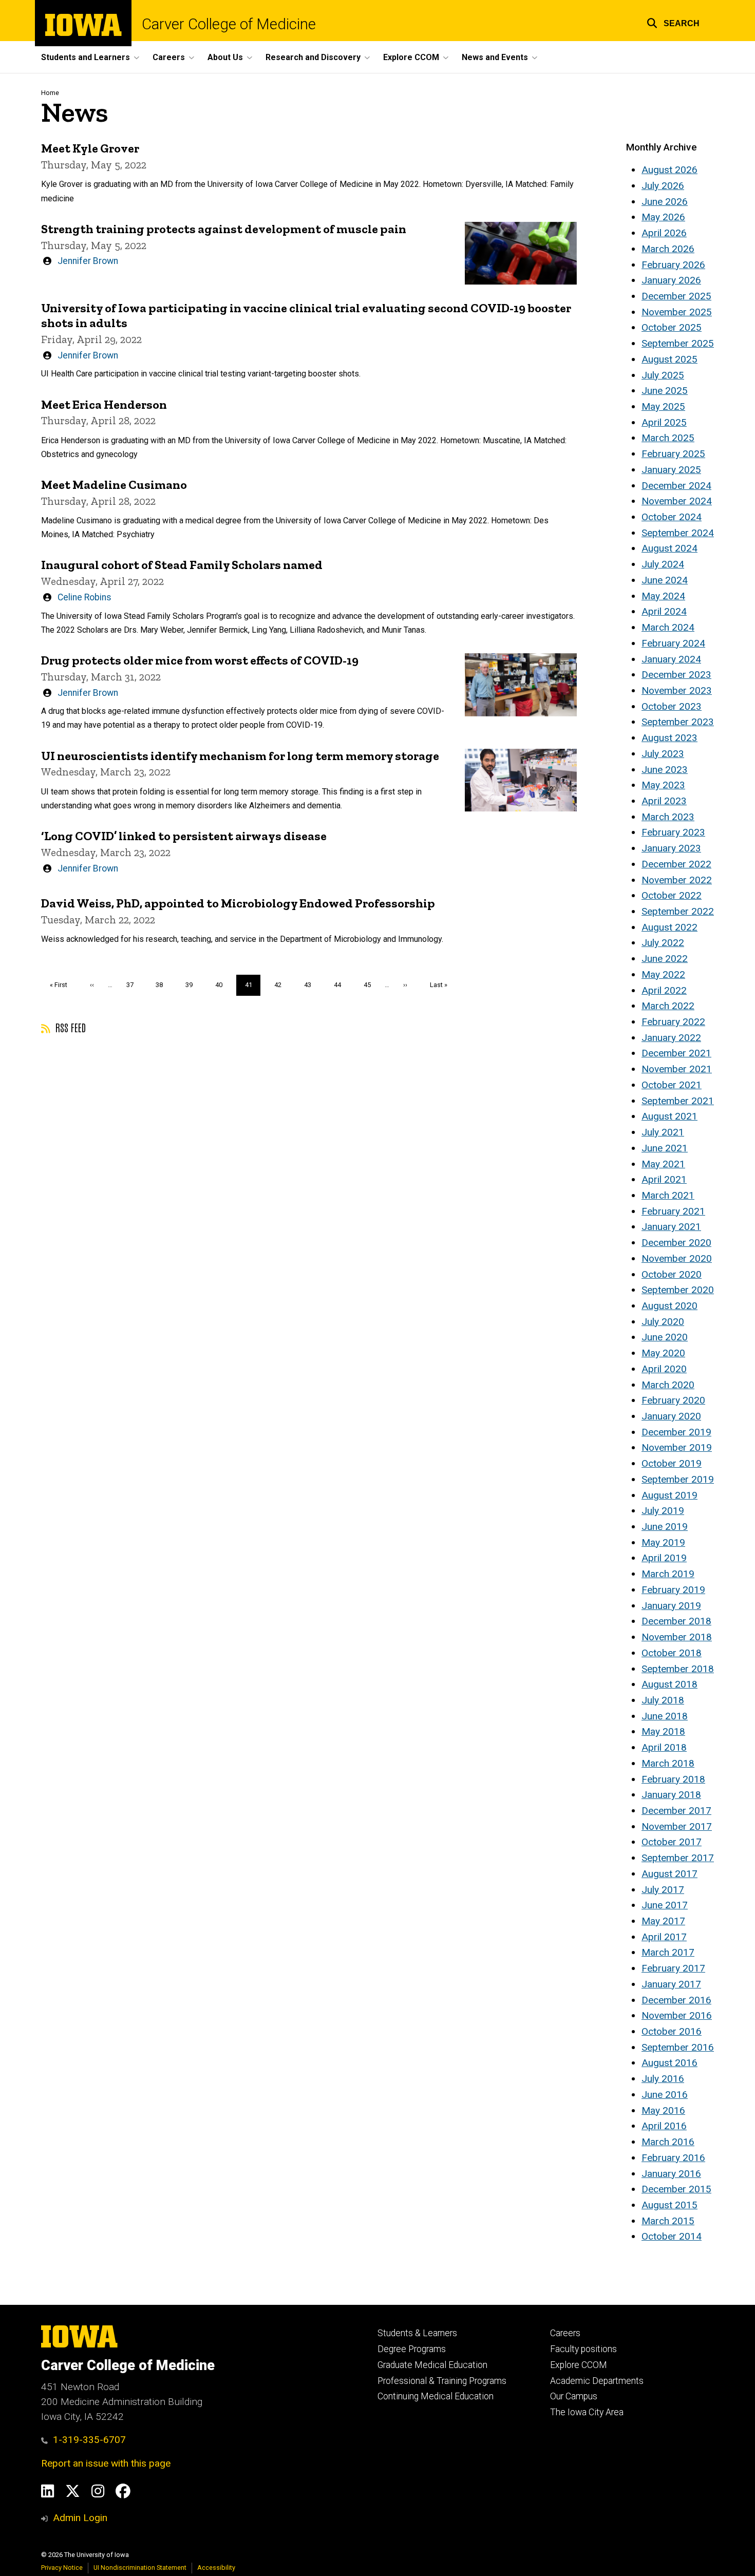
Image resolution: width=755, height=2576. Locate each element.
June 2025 (665, 391)
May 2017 (663, 1921)
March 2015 (668, 2221)
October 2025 (672, 327)
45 (371, 985)
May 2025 (663, 406)
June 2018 (665, 1716)
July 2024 (663, 564)
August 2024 (669, 548)
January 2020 (671, 1416)
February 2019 (673, 1590)
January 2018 (671, 1795)
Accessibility (216, 2568)
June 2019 (665, 1527)
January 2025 (671, 470)
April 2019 (664, 1558)
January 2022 (671, 1038)
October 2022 (672, 895)
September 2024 (678, 533)
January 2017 (671, 1984)
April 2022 (664, 990)
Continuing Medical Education (436, 2396)
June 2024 (665, 580)
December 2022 (676, 864)
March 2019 (668, 1574)
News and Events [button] (495, 57)
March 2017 (668, 1952)
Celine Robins (84, 597)
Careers (565, 2333)
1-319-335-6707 (89, 2440)
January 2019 (671, 1606)
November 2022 (677, 880)
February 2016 (673, 2158)
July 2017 (663, 1890)
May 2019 (663, 1542)
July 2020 (663, 1322)
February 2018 (673, 1779)
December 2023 (676, 675)
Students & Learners (417, 2333)
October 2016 (672, 2031)
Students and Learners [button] (86, 57)
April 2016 (664, 2126)
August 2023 (669, 738)
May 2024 (663, 596)
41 (253, 988)
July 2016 (663, 2079)
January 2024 (671, 659)
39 (193, 985)
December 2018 (676, 1621)
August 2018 (669, 1684)
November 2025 (677, 312)
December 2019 (676, 1432)
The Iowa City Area (587, 2412)
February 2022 (673, 1022)
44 (341, 985)
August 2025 (669, 359)
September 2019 (678, 1479)
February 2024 (673, 643)
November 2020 (677, 1258)
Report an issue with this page (106, 2463)
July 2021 (663, 1132)
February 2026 (673, 265)
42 (282, 985)
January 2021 (671, 1227)
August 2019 (669, 1495)
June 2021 (665, 1148)
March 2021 (668, 1195)
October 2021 (672, 1085)
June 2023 (665, 770)
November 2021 (677, 1069)
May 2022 (663, 974)
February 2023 (673, 832)
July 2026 (663, 186)
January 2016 (671, 2174)
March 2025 (668, 438)
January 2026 (671, 280)
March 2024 (668, 627)
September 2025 (678, 343)
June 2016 (665, 2095)
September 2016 (678, 2047)
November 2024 (677, 501)
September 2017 (678, 1858)
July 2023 (663, 754)
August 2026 (669, 170)
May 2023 (663, 785)
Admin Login (80, 2518)
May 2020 (663, 1353)
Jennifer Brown (88, 261)
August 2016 (669, 2063)
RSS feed (69, 1027)
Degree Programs (412, 2349)
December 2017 (676, 1811)
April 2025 (664, 422)
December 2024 (676, 486)
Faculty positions (583, 2349)
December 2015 (676, 2189)
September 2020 (678, 1290)
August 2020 (669, 1306)
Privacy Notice (62, 2568)
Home (50, 93)
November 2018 (677, 1637)
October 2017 (672, 1842)
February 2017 (673, 1968)
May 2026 (663, 217)
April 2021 (664, 1179)
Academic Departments (597, 2381)
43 (312, 985)
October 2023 (672, 706)
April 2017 (664, 1937)
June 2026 (665, 202)
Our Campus (574, 2396)
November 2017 (677, 1826)
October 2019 (672, 1463)
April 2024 (664, 611)
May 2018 (663, 1731)
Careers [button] (169, 57)
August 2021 (669, 1116)
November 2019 (677, 1447)
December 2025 (676, 296)
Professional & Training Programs (442, 2381)
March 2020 (668, 1385)
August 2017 (669, 1874)
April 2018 (664, 1747)
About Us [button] (225, 57)
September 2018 (678, 1669)
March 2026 (668, 249)
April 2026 (664, 233)
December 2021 (676, 1053)
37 (134, 985)
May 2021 (663, 1164)
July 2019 (663, 1511)
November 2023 (677, 690)
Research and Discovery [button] (313, 57)
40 (223, 985)
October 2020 (672, 1274)
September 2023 (678, 722)
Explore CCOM (579, 2365)
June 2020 (665, 1337)
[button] (673, 22)
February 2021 (673, 1211)
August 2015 (669, 2205)
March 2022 (668, 1006)
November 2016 (677, 2015)
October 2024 (672, 517)
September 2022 (678, 911)
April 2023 (664, 801)
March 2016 (668, 2142)
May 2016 (663, 2110)
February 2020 (673, 1400)
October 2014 (672, 2236)
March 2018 (668, 1763)
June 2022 (665, 959)
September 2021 (678, 1101)
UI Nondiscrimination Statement (140, 2568)
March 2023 (668, 817)
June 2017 (665, 1905)
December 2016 (676, 2000)
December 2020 (676, 1243)
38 (163, 985)
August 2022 (669, 927)
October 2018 (672, 1653)
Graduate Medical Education (432, 2365)
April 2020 (664, 1369)
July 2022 (663, 943)
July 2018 (663, 1700)
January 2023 (671, 848)
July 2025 (663, 375)
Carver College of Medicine (229, 24)
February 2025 (673, 454)
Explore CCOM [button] (411, 57)
